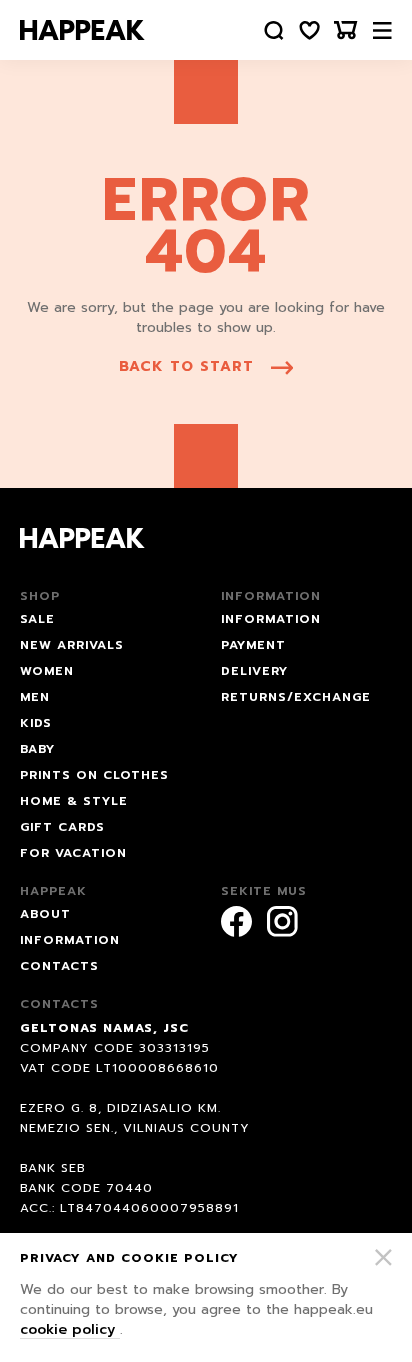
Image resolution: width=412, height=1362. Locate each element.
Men (35, 697)
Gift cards (62, 827)
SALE (37, 619)
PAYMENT (253, 645)
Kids (36, 723)
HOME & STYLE (74, 801)
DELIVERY (254, 671)
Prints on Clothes (94, 775)
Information (70, 940)
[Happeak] (82, 30)
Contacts (59, 966)
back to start (186, 366)
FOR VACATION (73, 853)
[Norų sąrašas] (310, 30)
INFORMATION (271, 619)
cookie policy (70, 1329)
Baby (37, 749)
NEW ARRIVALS (72, 645)
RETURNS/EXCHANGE (296, 697)
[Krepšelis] (346, 30)
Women (47, 671)
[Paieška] (274, 30)
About (45, 914)
